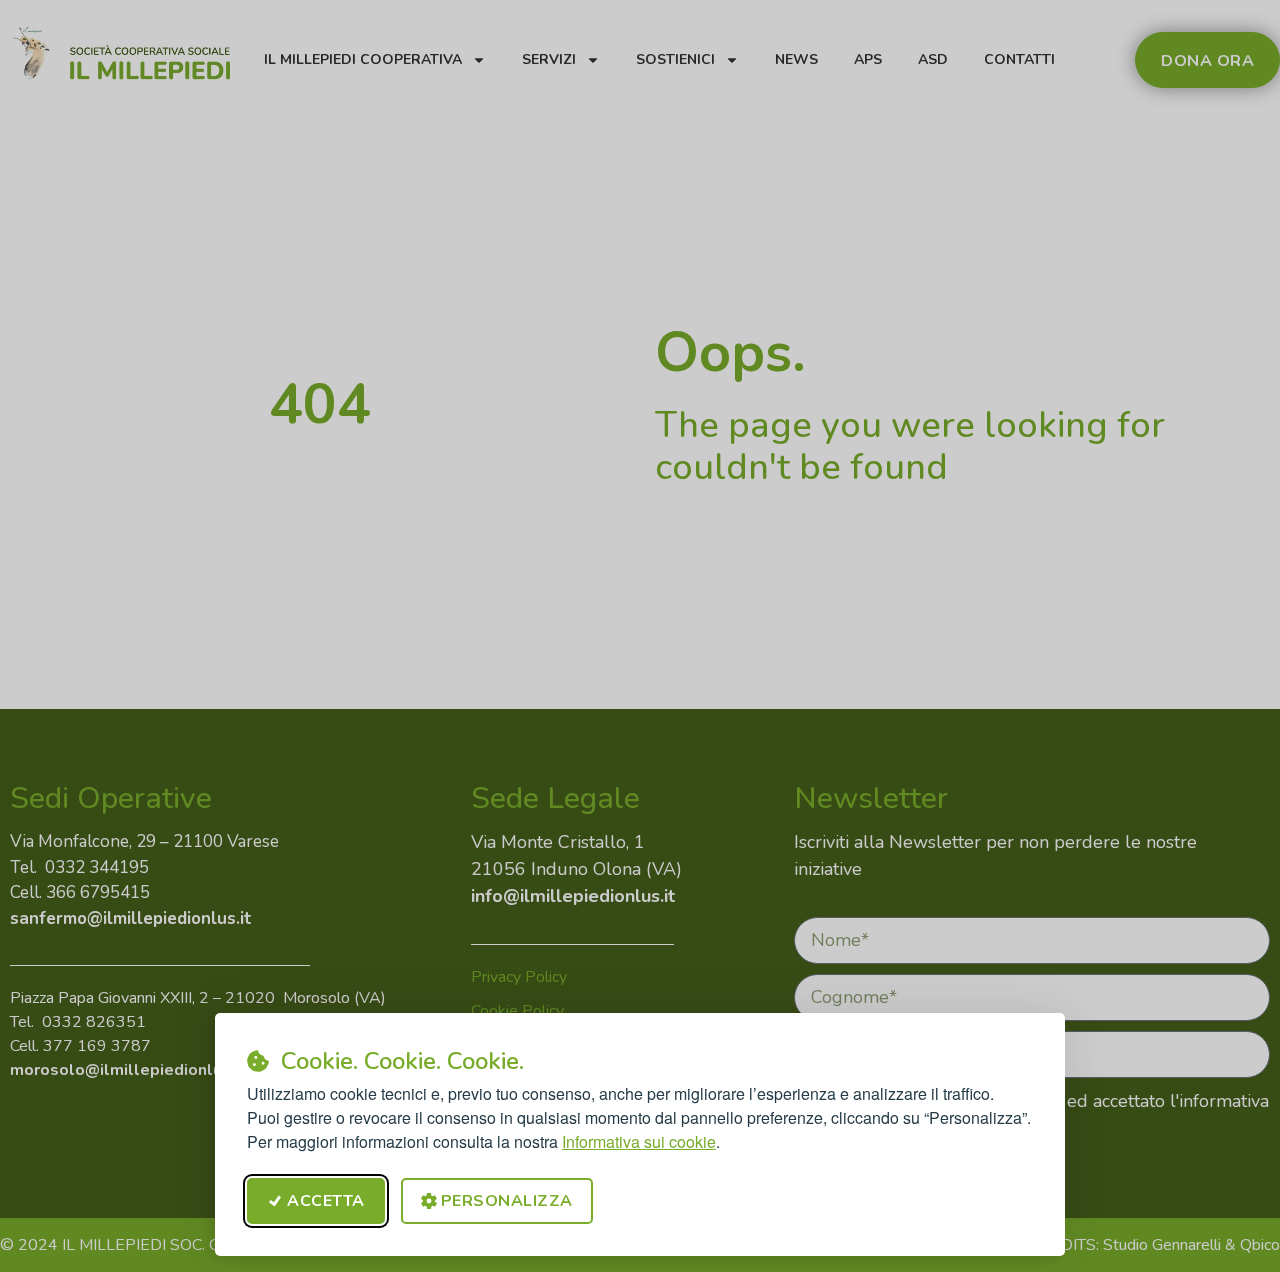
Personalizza (507, 1201)
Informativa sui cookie (639, 1141)
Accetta (326, 1201)
